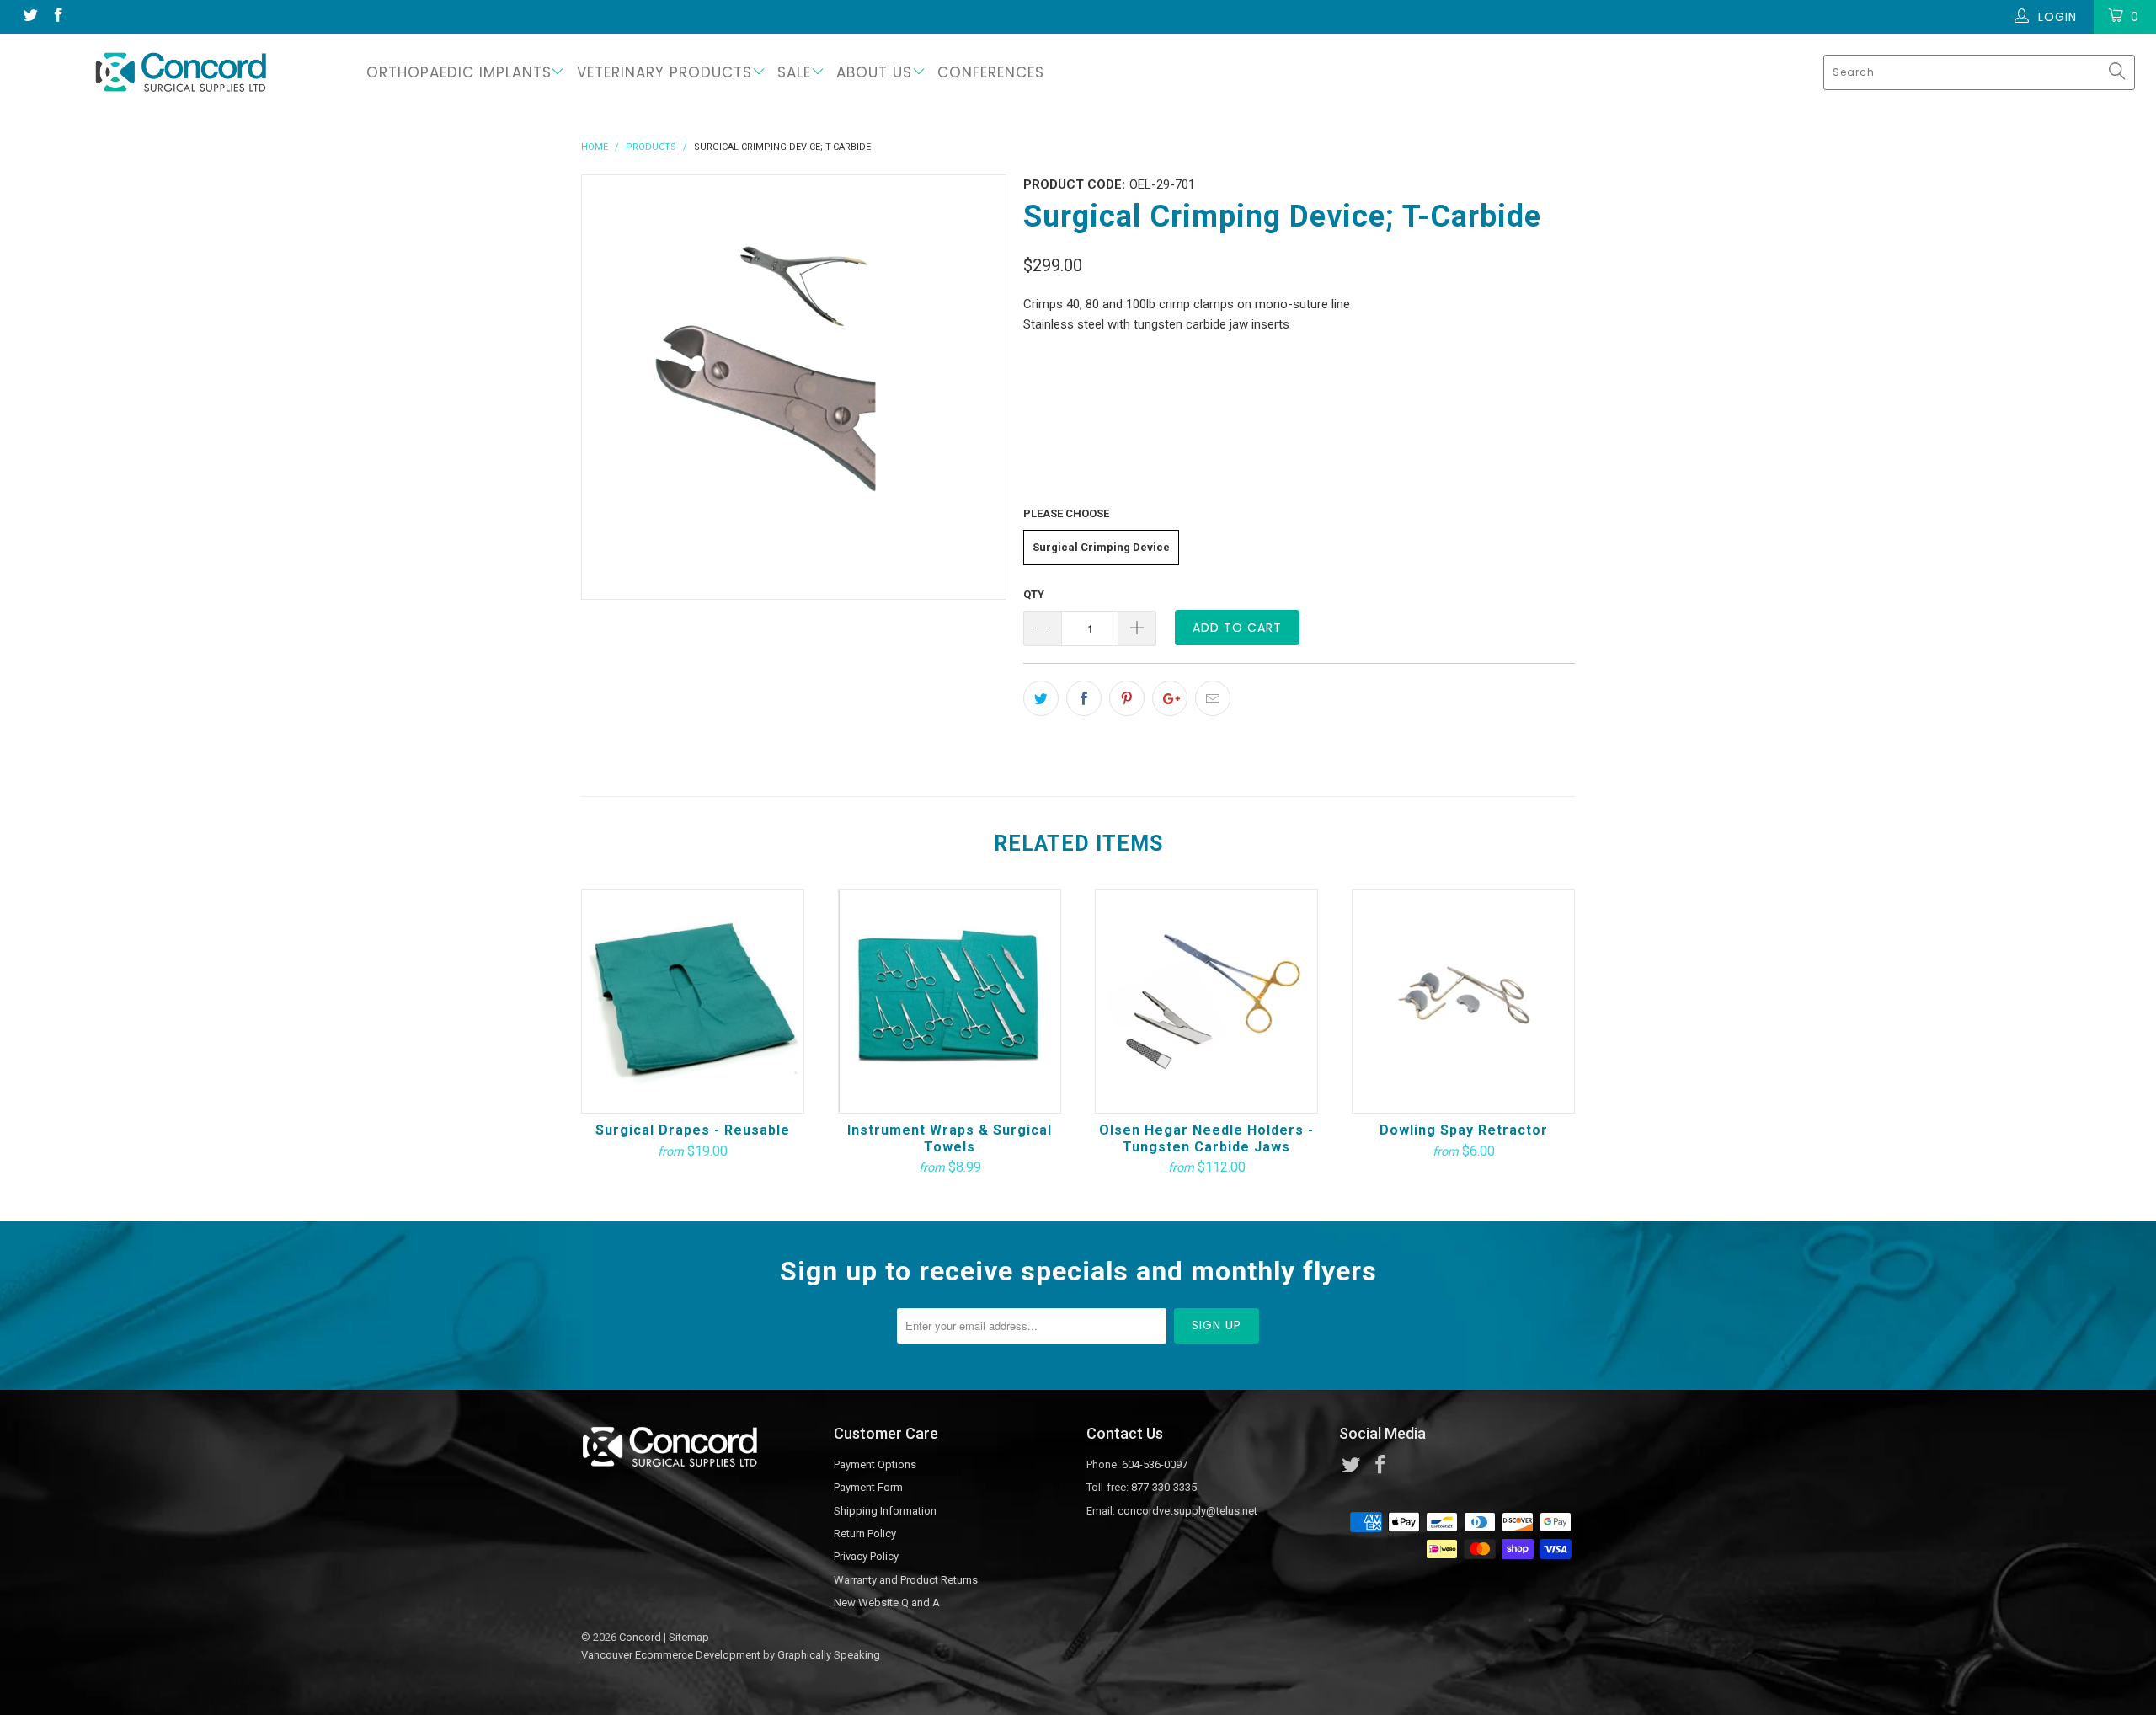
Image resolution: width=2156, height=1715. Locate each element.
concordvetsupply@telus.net (1187, 1511)
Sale (794, 72)
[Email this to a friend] (1213, 698)
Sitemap (689, 1637)
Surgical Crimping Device (1101, 547)
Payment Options (875, 1464)
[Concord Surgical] (181, 72)
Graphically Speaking (829, 1655)
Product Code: (1074, 184)
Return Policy (865, 1533)
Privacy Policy (866, 1556)
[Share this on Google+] (1170, 698)
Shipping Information (885, 1511)
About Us (874, 72)
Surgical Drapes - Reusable (693, 1001)
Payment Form (868, 1487)
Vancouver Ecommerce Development (671, 1655)
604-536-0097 (1155, 1464)
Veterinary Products (664, 72)
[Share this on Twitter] (1041, 698)
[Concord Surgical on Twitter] (29, 17)
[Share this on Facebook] (1084, 698)
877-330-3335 (1164, 1487)
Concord (640, 1637)
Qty (1034, 594)
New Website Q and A (887, 1603)
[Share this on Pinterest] (1127, 698)
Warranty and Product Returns (906, 1580)
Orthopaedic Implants (459, 72)
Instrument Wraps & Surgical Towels (950, 1001)
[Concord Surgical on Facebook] (58, 17)
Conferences (991, 72)
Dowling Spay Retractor (1463, 1001)
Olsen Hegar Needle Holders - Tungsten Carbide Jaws (1206, 1001)
